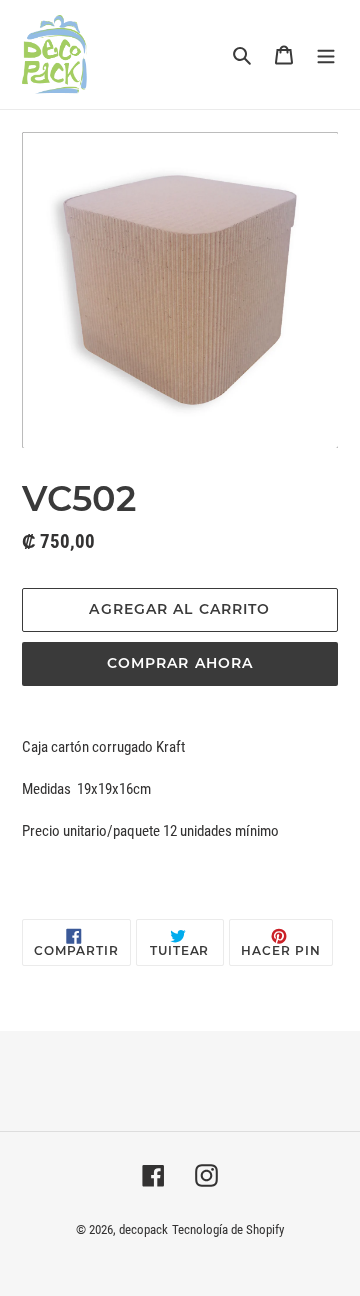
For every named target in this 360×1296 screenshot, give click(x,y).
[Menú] (326, 54)
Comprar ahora (180, 663)
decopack (143, 1229)
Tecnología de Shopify (228, 1229)
